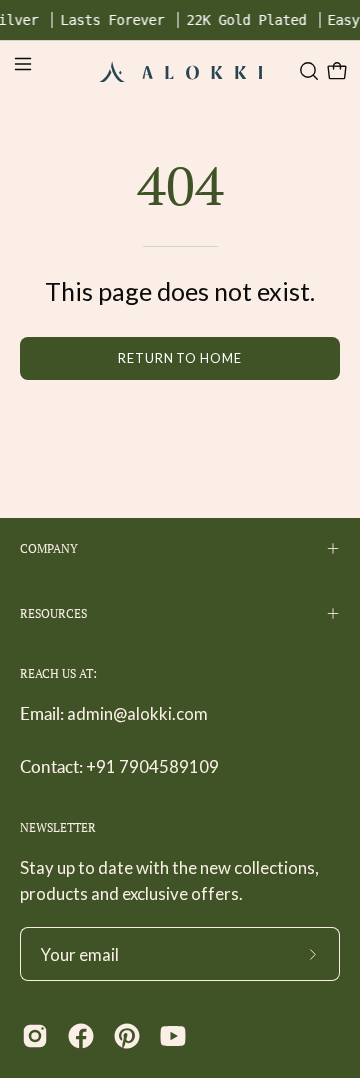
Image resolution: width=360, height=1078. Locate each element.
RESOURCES (53, 613)
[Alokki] (180, 71)
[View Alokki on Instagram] (35, 1036)
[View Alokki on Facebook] (81, 1036)
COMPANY (49, 548)
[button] (307, 71)
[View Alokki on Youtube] (173, 1036)
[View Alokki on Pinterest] (127, 1036)
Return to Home (180, 358)
